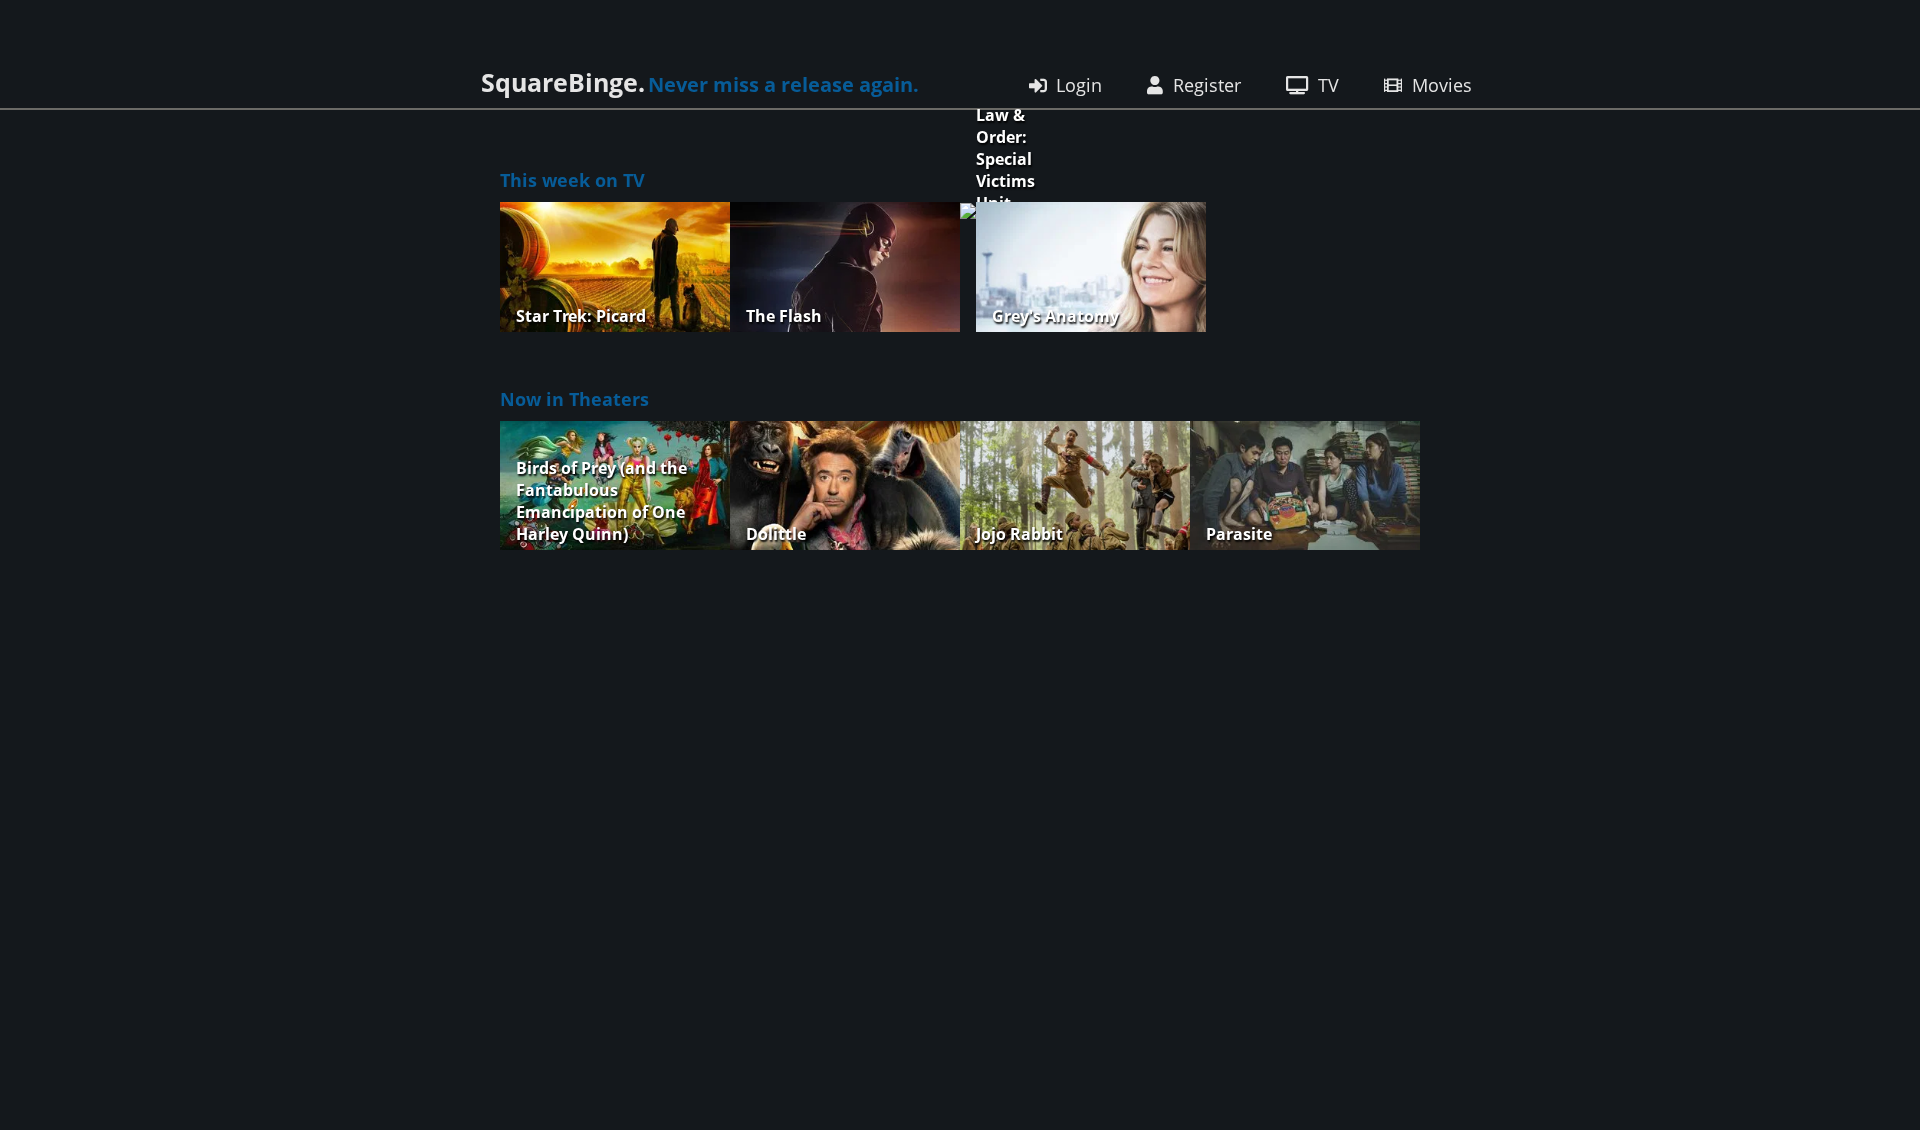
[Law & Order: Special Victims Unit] (968, 269)
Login (1079, 85)
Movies (1439, 85)
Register (1207, 85)
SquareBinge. (563, 82)
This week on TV (572, 180)
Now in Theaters (574, 399)
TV (1328, 85)
